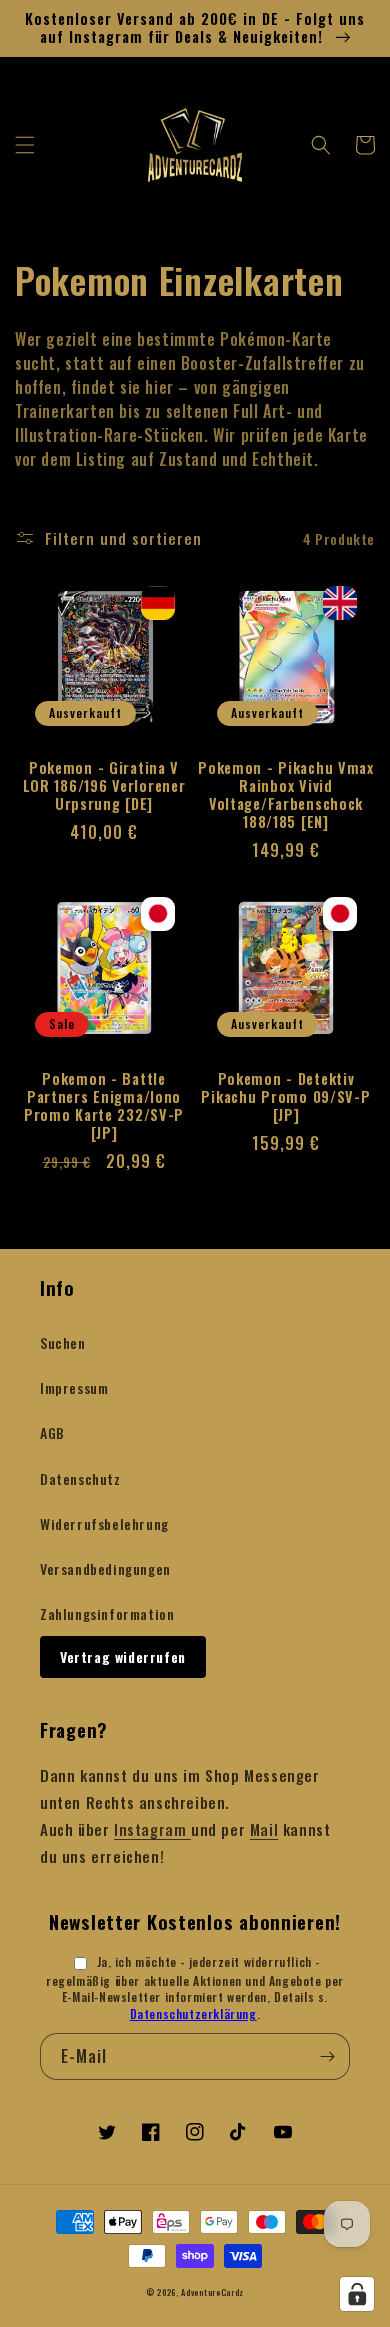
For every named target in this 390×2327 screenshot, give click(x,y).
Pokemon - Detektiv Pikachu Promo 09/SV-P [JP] (285, 1097)
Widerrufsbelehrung (104, 1523)
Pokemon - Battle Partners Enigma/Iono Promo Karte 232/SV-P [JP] (104, 1106)
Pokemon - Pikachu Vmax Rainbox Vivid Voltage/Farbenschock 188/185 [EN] (286, 795)
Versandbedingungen (105, 1568)
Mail (264, 1829)
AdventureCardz (212, 2292)
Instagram (152, 1829)
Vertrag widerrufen (123, 1656)
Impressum (74, 1387)
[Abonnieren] (327, 2056)
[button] (25, 145)
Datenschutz (80, 1478)
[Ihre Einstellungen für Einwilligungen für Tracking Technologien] (357, 2294)
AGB (52, 1432)
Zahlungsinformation (107, 1613)
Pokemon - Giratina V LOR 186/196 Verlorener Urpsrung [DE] (104, 786)
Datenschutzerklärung (193, 2013)
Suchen (63, 1342)
